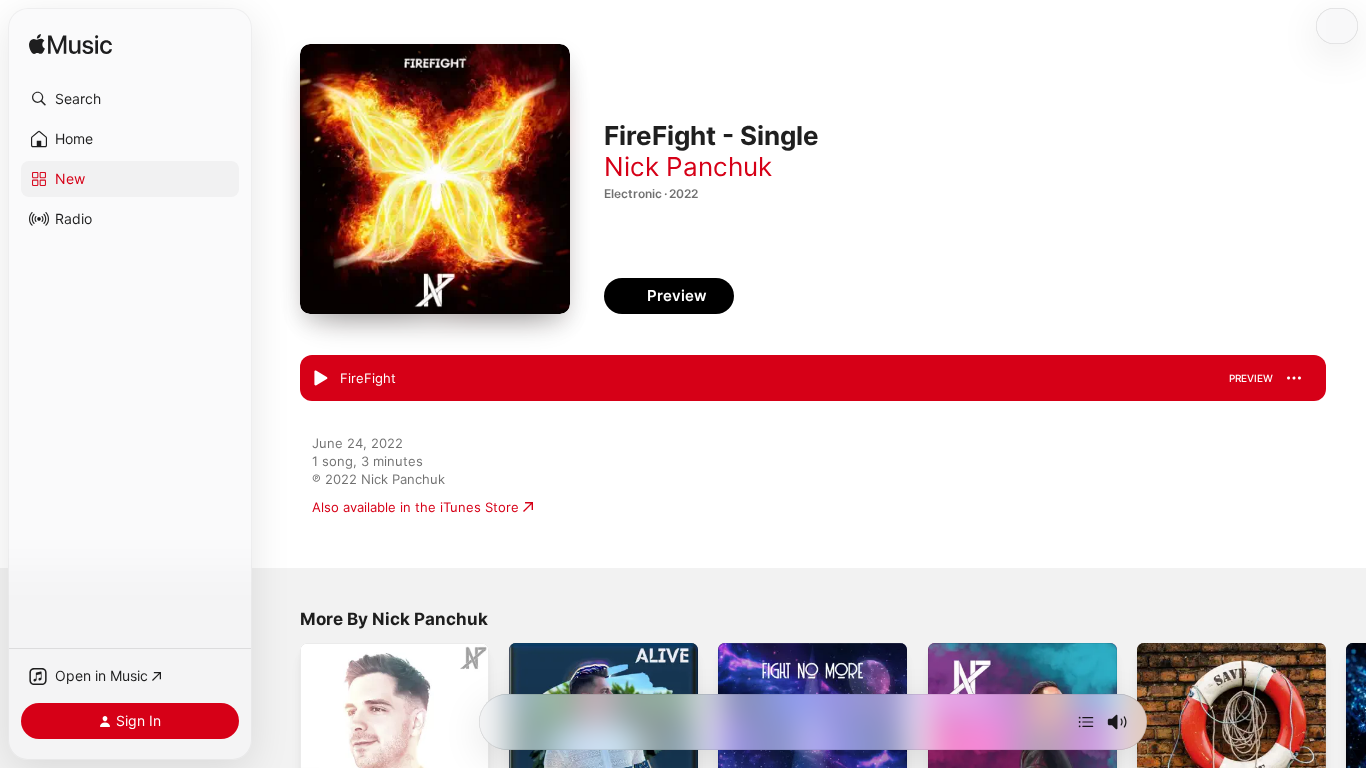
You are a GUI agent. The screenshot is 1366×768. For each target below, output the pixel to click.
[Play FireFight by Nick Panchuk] (320, 379)
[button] (130, 99)
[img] (70, 45)
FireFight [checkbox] (368, 378)
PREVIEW (1251, 378)
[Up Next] (1086, 722)
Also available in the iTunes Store (415, 507)
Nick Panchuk (688, 166)
